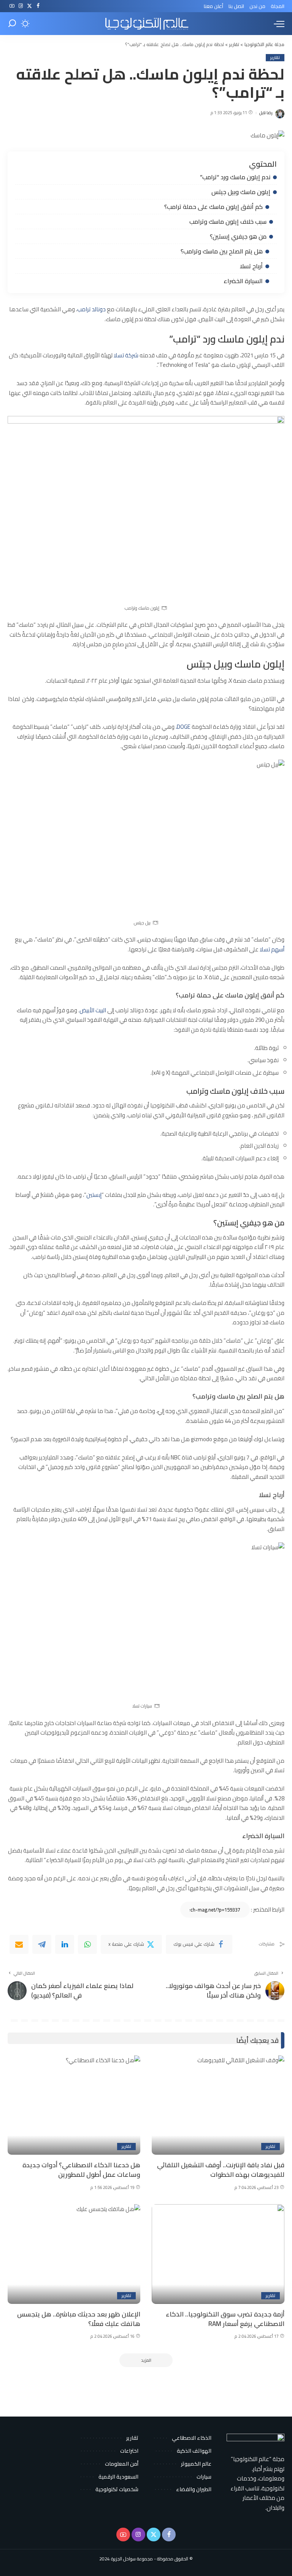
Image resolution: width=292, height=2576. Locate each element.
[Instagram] (21, 6)
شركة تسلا (126, 355)
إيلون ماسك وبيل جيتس (241, 192)
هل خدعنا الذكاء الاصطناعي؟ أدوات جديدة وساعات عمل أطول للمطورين (81, 2170)
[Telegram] (42, 1944)
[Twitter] (29, 6)
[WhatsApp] (87, 1944)
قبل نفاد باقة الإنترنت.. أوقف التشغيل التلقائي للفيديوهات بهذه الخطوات (221, 2170)
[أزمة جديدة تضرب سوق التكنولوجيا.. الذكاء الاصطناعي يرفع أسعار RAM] (218, 2254)
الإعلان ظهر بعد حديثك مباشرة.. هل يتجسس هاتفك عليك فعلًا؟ (79, 2319)
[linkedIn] (65, 1944)
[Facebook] (38, 6)
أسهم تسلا (272, 949)
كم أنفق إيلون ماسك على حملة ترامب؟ (213, 207)
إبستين (94, 1195)
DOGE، (183, 727)
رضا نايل (266, 113)
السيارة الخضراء (243, 281)
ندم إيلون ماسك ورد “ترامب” (235, 177)
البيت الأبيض (93, 1010)
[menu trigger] (277, 24)
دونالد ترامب (91, 309)
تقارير (275, 58)
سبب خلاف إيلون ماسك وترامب (228, 221)
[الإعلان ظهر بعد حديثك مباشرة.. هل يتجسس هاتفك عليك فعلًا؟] (74, 2254)
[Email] (19, 1944)
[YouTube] (12, 6)
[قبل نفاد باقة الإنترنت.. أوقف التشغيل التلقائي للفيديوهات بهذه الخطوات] (218, 2105)
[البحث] (12, 24)
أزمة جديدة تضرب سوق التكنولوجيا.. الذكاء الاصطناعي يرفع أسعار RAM (225, 2319)
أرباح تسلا (251, 266)
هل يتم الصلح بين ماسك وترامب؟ (222, 251)
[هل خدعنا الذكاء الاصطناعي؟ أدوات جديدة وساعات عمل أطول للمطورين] (74, 2105)
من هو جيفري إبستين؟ (238, 236)
